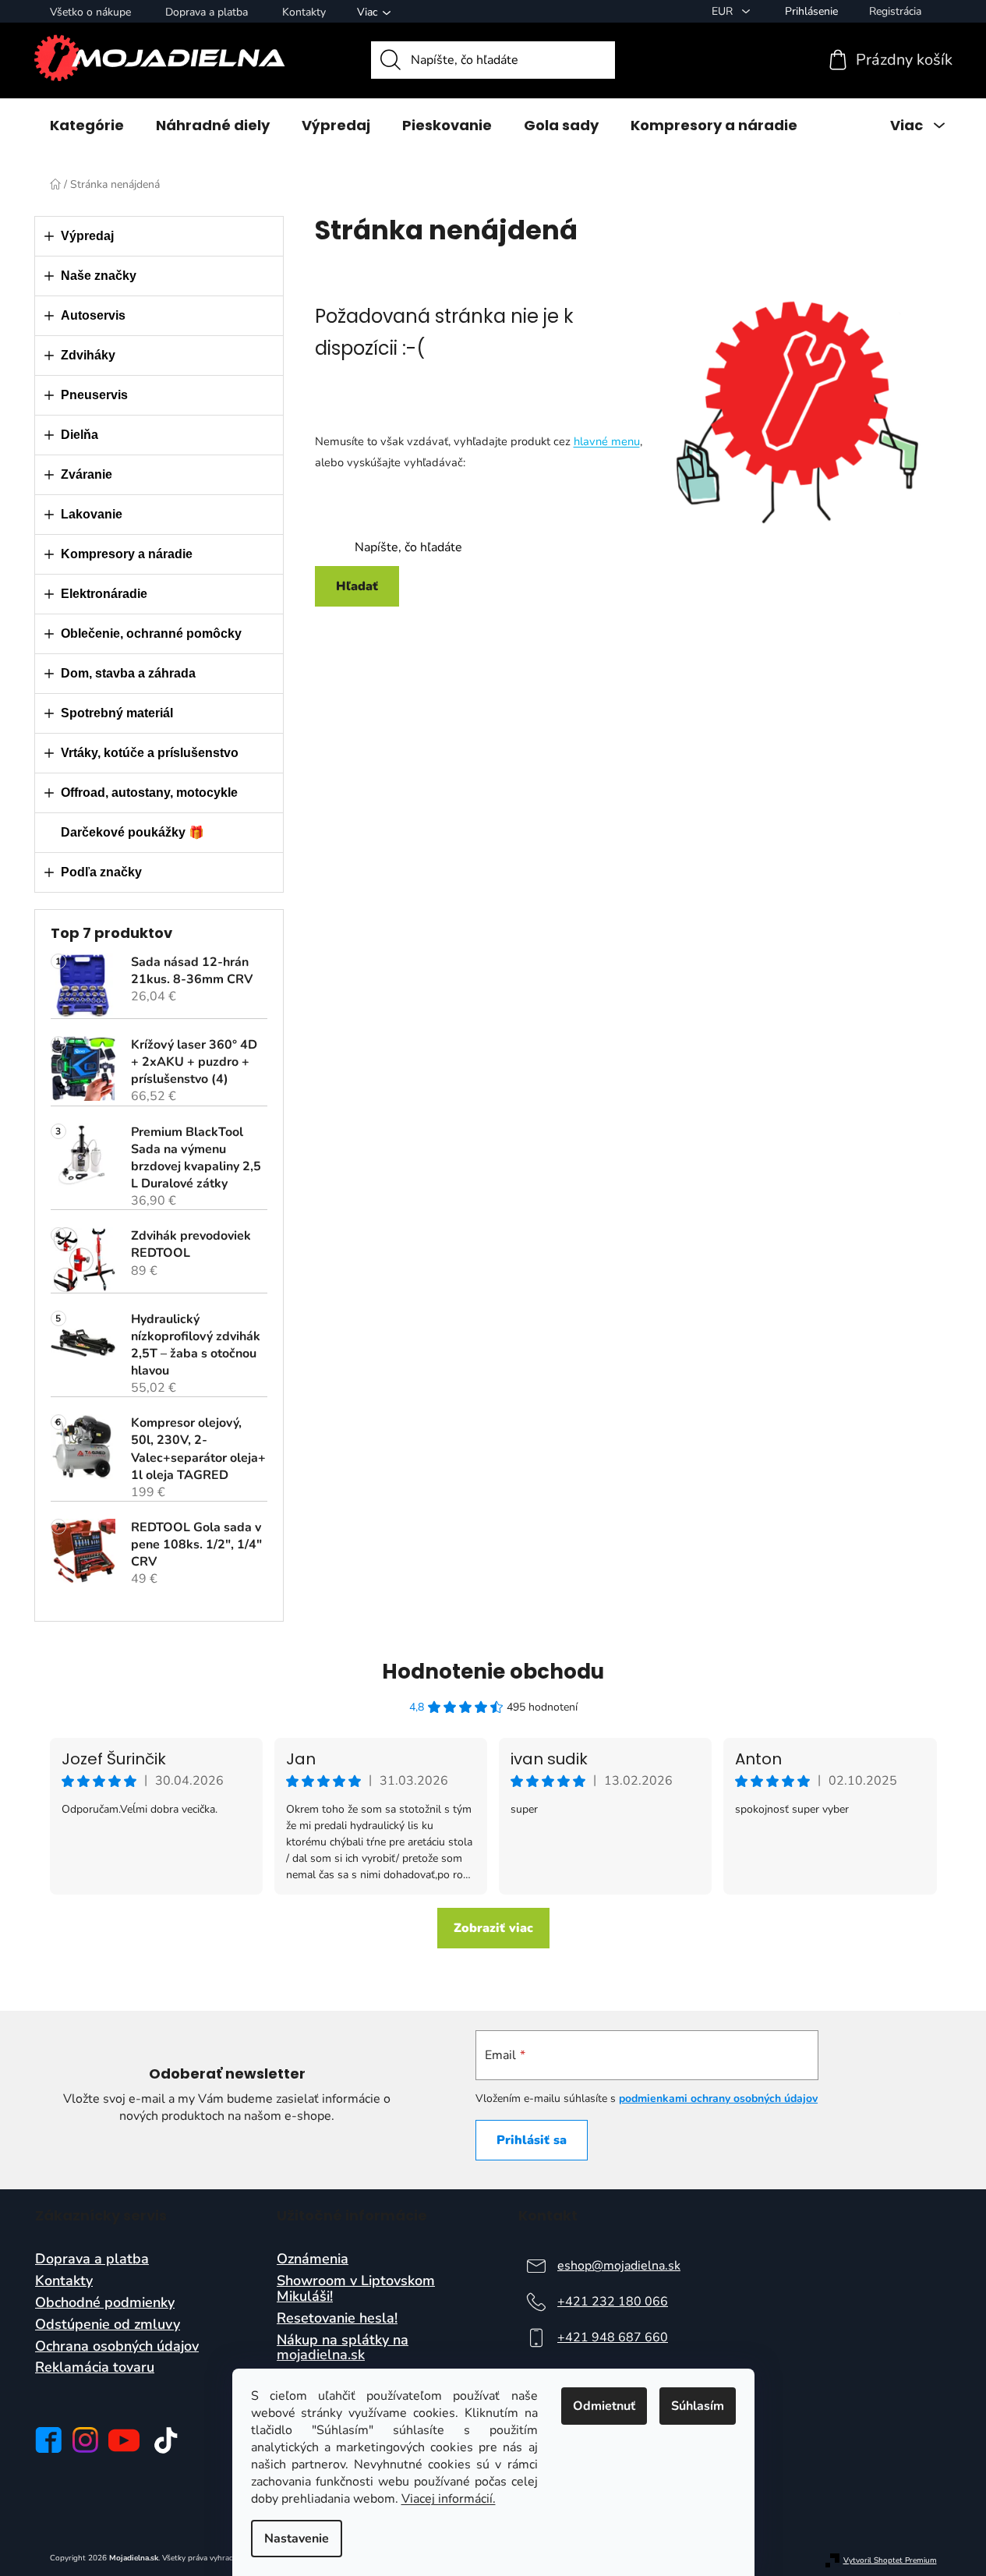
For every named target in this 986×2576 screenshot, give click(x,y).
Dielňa (80, 435)
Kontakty (304, 12)
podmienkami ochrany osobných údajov (718, 2098)
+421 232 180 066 (613, 2302)
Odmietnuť (604, 2406)
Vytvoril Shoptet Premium (890, 2561)
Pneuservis (94, 395)
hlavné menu (607, 441)
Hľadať (357, 586)
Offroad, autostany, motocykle (149, 793)
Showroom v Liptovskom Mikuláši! (356, 2289)
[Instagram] (85, 2440)
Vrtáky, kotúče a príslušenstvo (150, 753)
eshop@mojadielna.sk (619, 2266)
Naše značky (99, 276)
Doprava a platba (207, 12)
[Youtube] (124, 2440)
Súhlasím (698, 2406)
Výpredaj (87, 236)
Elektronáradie (104, 594)
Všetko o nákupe (90, 12)
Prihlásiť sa (532, 2140)
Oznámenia (313, 2259)
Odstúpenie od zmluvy (108, 2325)
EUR (724, 11)
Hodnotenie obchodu (493, 1672)
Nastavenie (297, 2539)
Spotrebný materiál (117, 713)
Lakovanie (92, 514)
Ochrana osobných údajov (117, 2347)
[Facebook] (48, 2440)
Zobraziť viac (493, 1928)
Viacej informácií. (449, 2499)
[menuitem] (87, 126)
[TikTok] (166, 2440)
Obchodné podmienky (105, 2303)
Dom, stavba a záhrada (128, 673)
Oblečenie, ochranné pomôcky (151, 633)
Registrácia (895, 11)
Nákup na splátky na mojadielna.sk (343, 2348)
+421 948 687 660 (613, 2337)
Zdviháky (88, 355)
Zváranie (87, 474)
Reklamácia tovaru (95, 2368)
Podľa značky (101, 872)
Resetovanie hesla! (337, 2319)
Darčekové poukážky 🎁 (133, 832)
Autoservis (93, 315)
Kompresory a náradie (127, 554)
